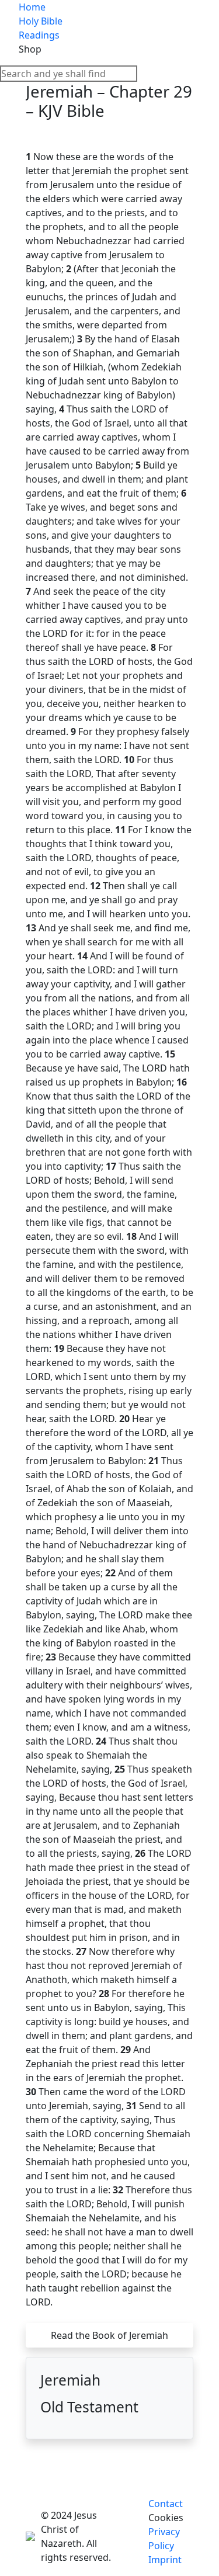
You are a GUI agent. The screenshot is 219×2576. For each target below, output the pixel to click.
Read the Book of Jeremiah (109, 2335)
